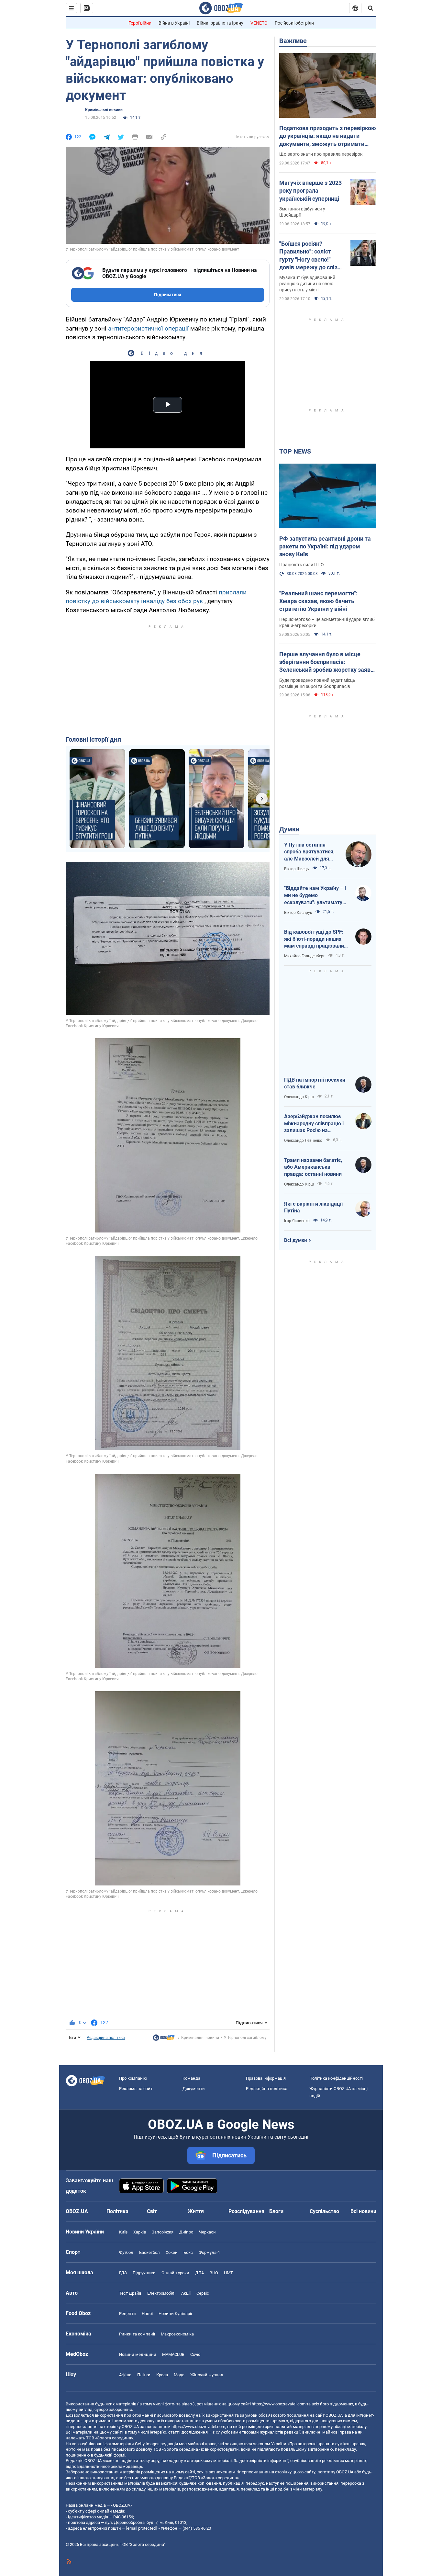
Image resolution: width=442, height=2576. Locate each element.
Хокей (172, 2252)
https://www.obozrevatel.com (279, 2404)
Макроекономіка (177, 2334)
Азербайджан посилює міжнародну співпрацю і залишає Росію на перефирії (314, 1124)
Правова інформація (266, 2078)
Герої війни (140, 23)
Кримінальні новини (104, 110)
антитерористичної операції (148, 328)
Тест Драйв (130, 2293)
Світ (152, 2211)
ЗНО (214, 2273)
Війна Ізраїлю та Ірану (220, 23)
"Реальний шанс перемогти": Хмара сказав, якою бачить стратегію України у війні (318, 601)
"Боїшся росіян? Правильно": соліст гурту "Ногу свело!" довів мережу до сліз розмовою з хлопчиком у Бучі (311, 256)
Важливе (293, 41)
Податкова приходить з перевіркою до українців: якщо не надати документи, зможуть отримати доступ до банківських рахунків (328, 136)
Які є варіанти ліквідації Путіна (313, 1207)
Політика (117, 2211)
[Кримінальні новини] (164, 2039)
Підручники (144, 2273)
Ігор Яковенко (297, 1221)
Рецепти (127, 2314)
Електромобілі (161, 2293)
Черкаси (207, 2232)
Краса (162, 2375)
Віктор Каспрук (298, 913)
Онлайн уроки (175, 2273)
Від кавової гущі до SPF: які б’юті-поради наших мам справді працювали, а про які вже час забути (315, 939)
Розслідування (246, 2211)
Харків (140, 2232)
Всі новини (363, 2211)
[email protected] (141, 2528)
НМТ (228, 2273)
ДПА (199, 2273)
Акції (186, 2293)
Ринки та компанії (137, 2334)
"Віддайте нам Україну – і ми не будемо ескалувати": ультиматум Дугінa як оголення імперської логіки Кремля (316, 895)
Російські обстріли (294, 23)
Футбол (126, 2252)
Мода (179, 2375)
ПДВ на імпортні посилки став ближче (315, 1083)
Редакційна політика (106, 2038)
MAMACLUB (173, 2354)
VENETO (259, 23)
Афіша (125, 2375)
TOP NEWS (295, 451)
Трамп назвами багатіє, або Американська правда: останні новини (313, 1167)
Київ (123, 2232)
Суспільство (324, 2211)
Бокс (188, 2252)
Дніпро (186, 2232)
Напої (147, 2314)
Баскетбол (149, 2252)
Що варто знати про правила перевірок (321, 154)
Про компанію (133, 2078)
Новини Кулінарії (175, 2314)
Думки (289, 829)
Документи (194, 2089)
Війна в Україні (174, 23)
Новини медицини (138, 2354)
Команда (191, 2078)
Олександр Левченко (303, 1141)
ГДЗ (123, 2273)
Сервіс (203, 2293)
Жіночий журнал (207, 2375)
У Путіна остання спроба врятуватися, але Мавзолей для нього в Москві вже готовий (309, 852)
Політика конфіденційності (336, 2078)
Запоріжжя (163, 2232)
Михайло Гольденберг (304, 956)
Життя (196, 2211)
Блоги (276, 2211)
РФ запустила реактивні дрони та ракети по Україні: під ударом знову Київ (325, 546)
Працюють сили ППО (302, 565)
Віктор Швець (297, 869)
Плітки (144, 2375)
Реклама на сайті (136, 2089)
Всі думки (296, 1240)
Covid (195, 2354)
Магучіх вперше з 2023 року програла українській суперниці (310, 191)
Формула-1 (209, 2252)
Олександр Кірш (299, 1097)
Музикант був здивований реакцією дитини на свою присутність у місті (307, 284)
